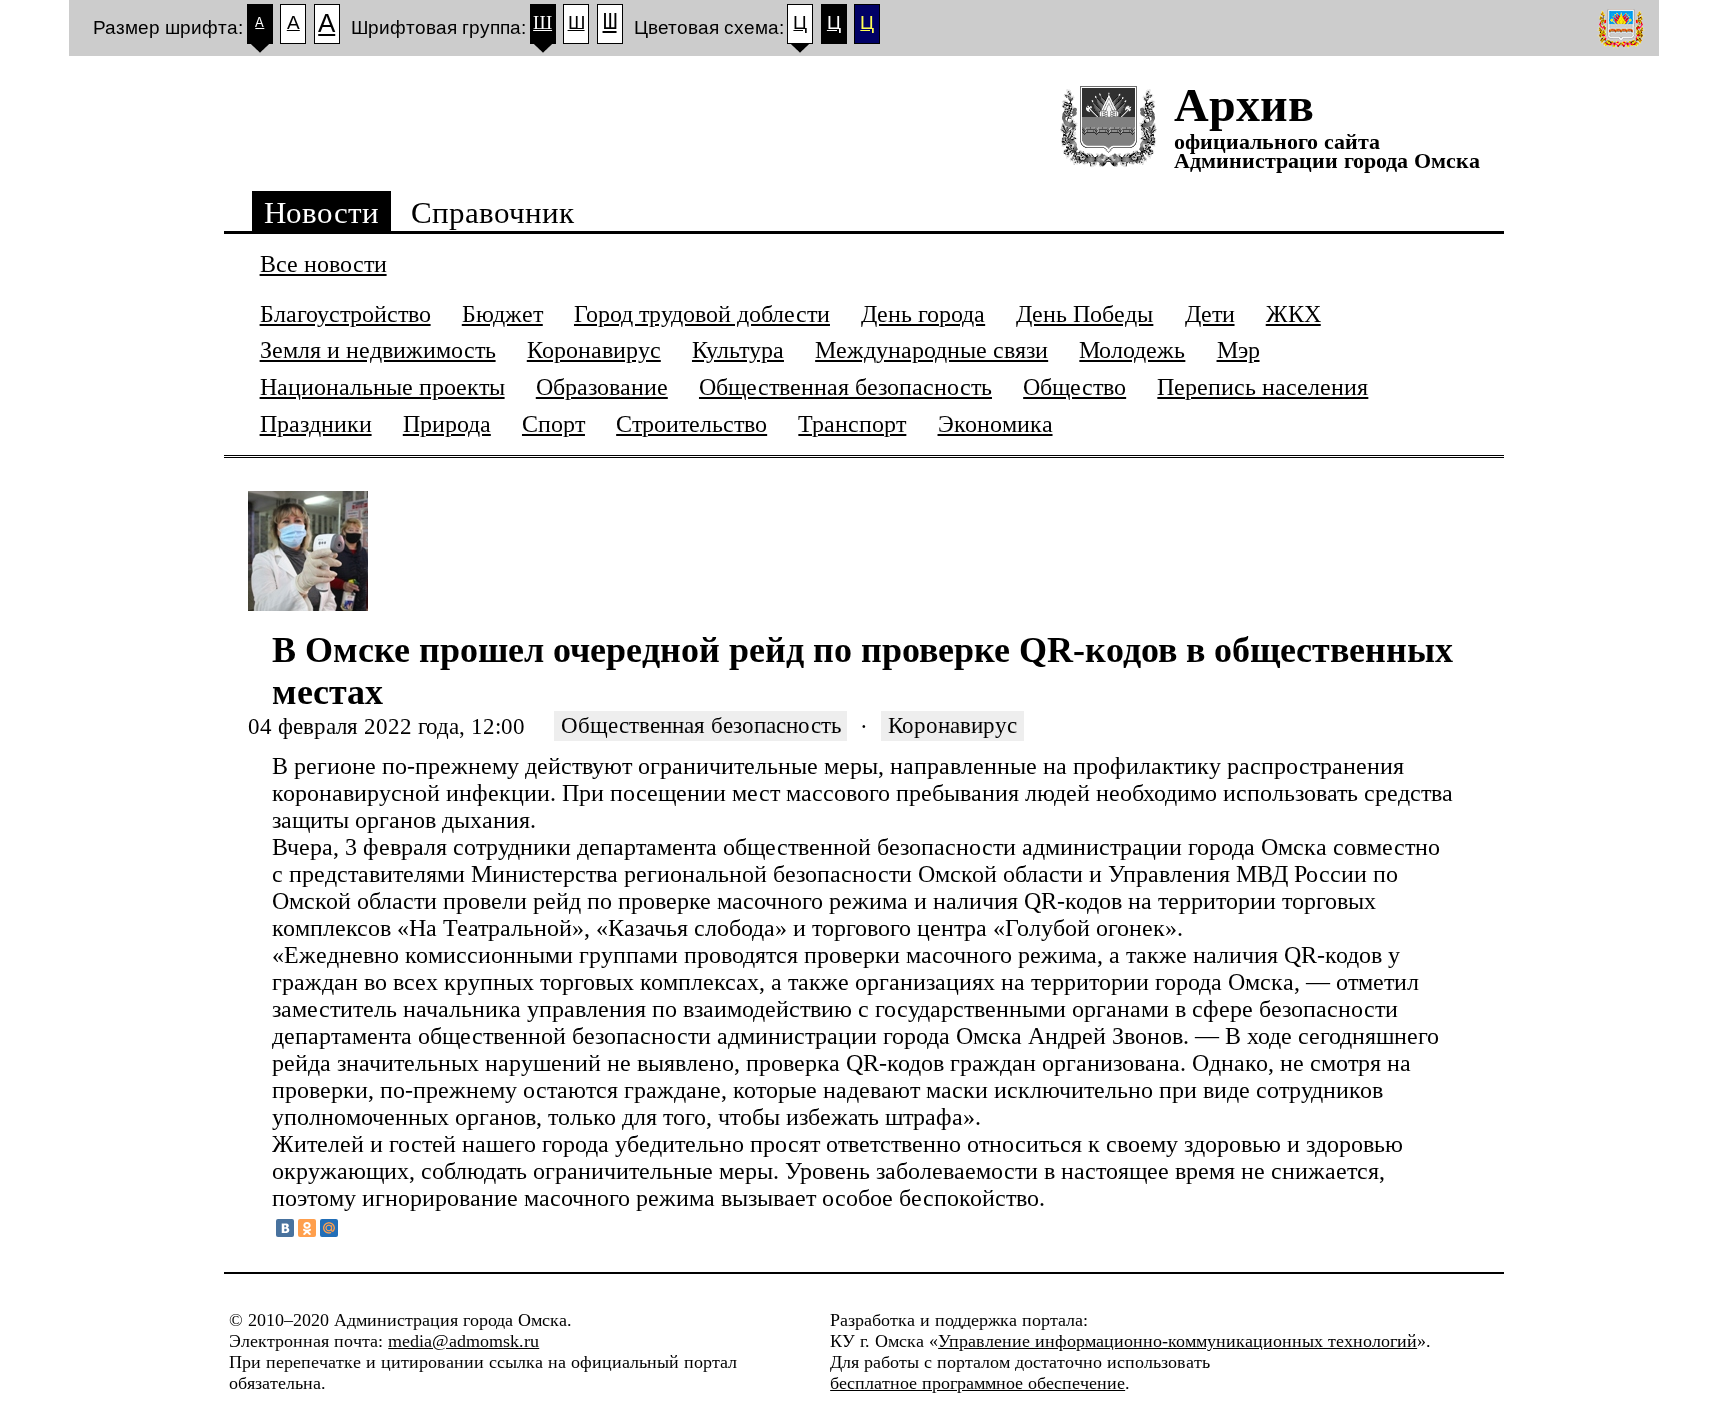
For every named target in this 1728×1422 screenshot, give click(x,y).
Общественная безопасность (701, 726)
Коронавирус (952, 726)
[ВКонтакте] (285, 1228)
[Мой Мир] (329, 1228)
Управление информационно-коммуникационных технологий (1177, 1341)
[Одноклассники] (307, 1228)
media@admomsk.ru (463, 1341)
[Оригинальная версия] (1623, 28)
